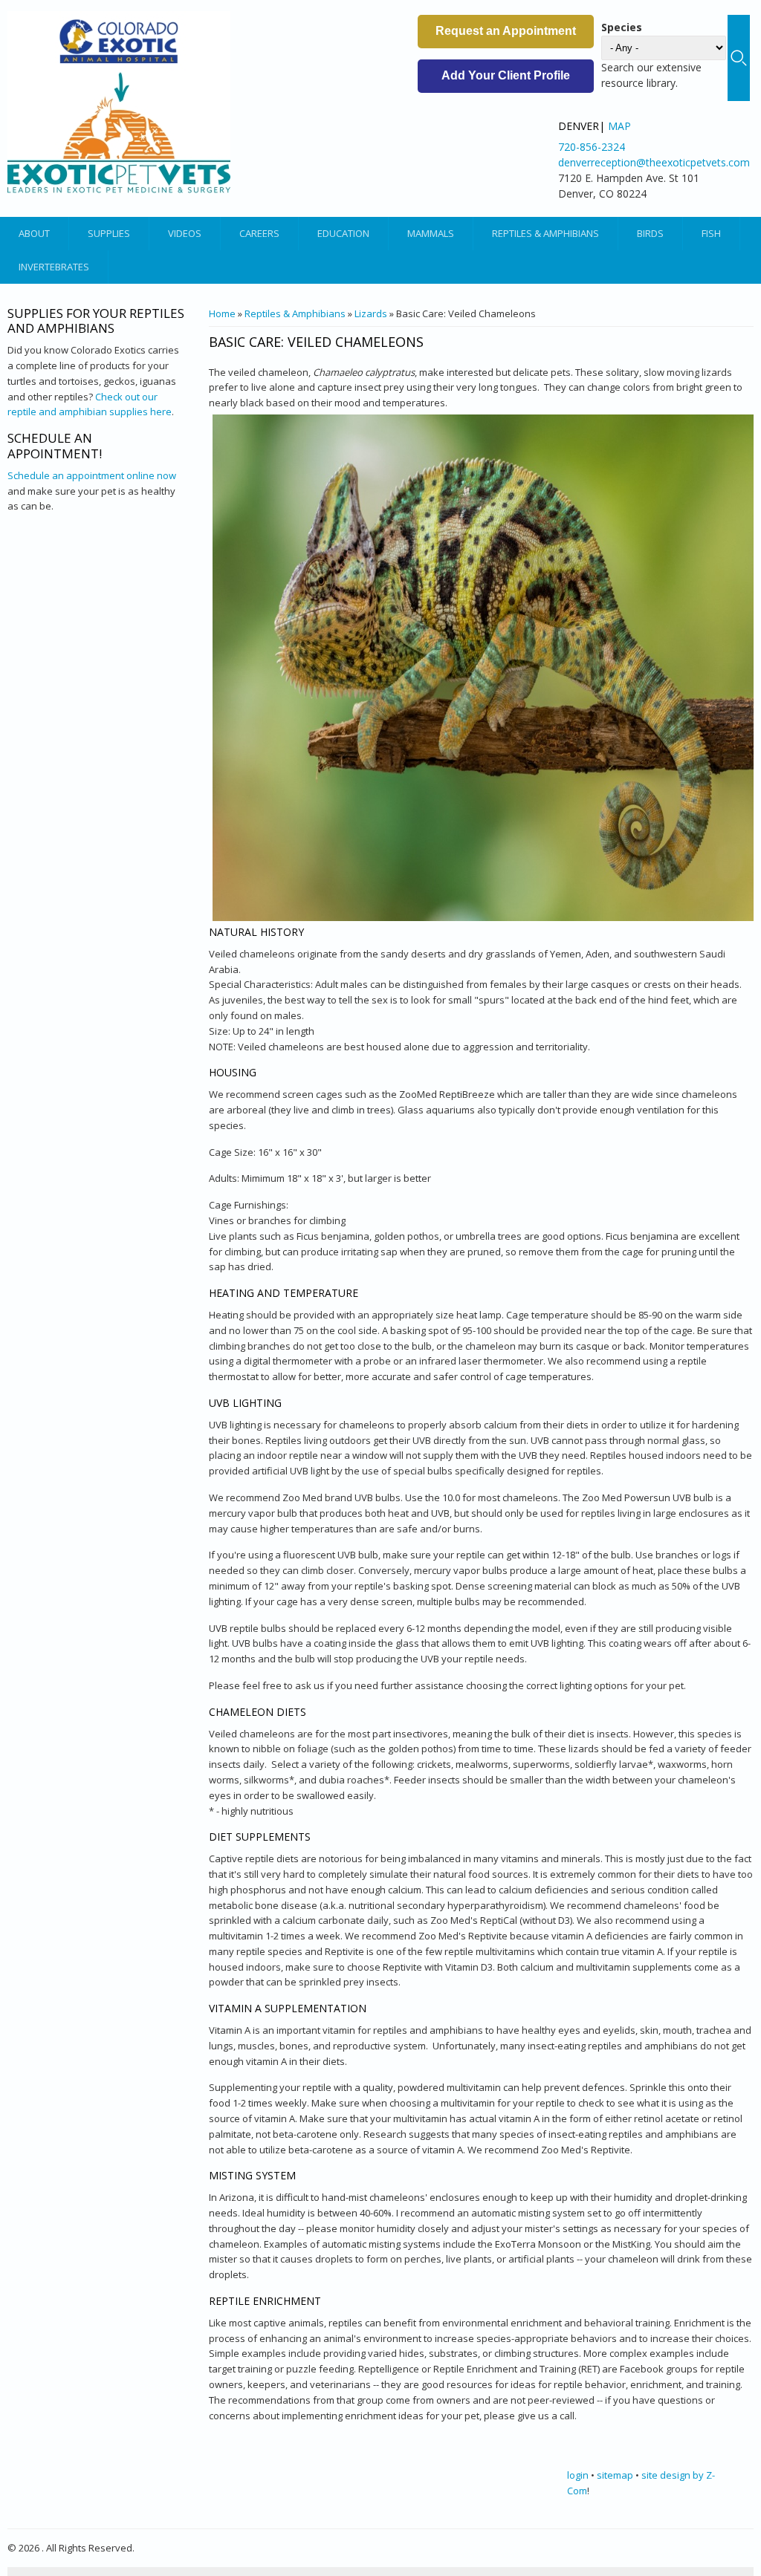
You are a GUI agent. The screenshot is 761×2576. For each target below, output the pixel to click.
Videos (185, 233)
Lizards (371, 313)
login (578, 2475)
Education (343, 233)
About (34, 233)
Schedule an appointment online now (92, 475)
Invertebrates (54, 267)
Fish (711, 233)
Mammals (431, 233)
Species (622, 27)
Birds (650, 233)
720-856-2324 (592, 147)
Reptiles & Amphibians (545, 233)
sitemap (615, 2475)
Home (222, 313)
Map (619, 126)
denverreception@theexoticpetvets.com (654, 162)
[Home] (119, 102)
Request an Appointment (506, 31)
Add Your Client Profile (506, 75)
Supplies (109, 233)
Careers (259, 233)
